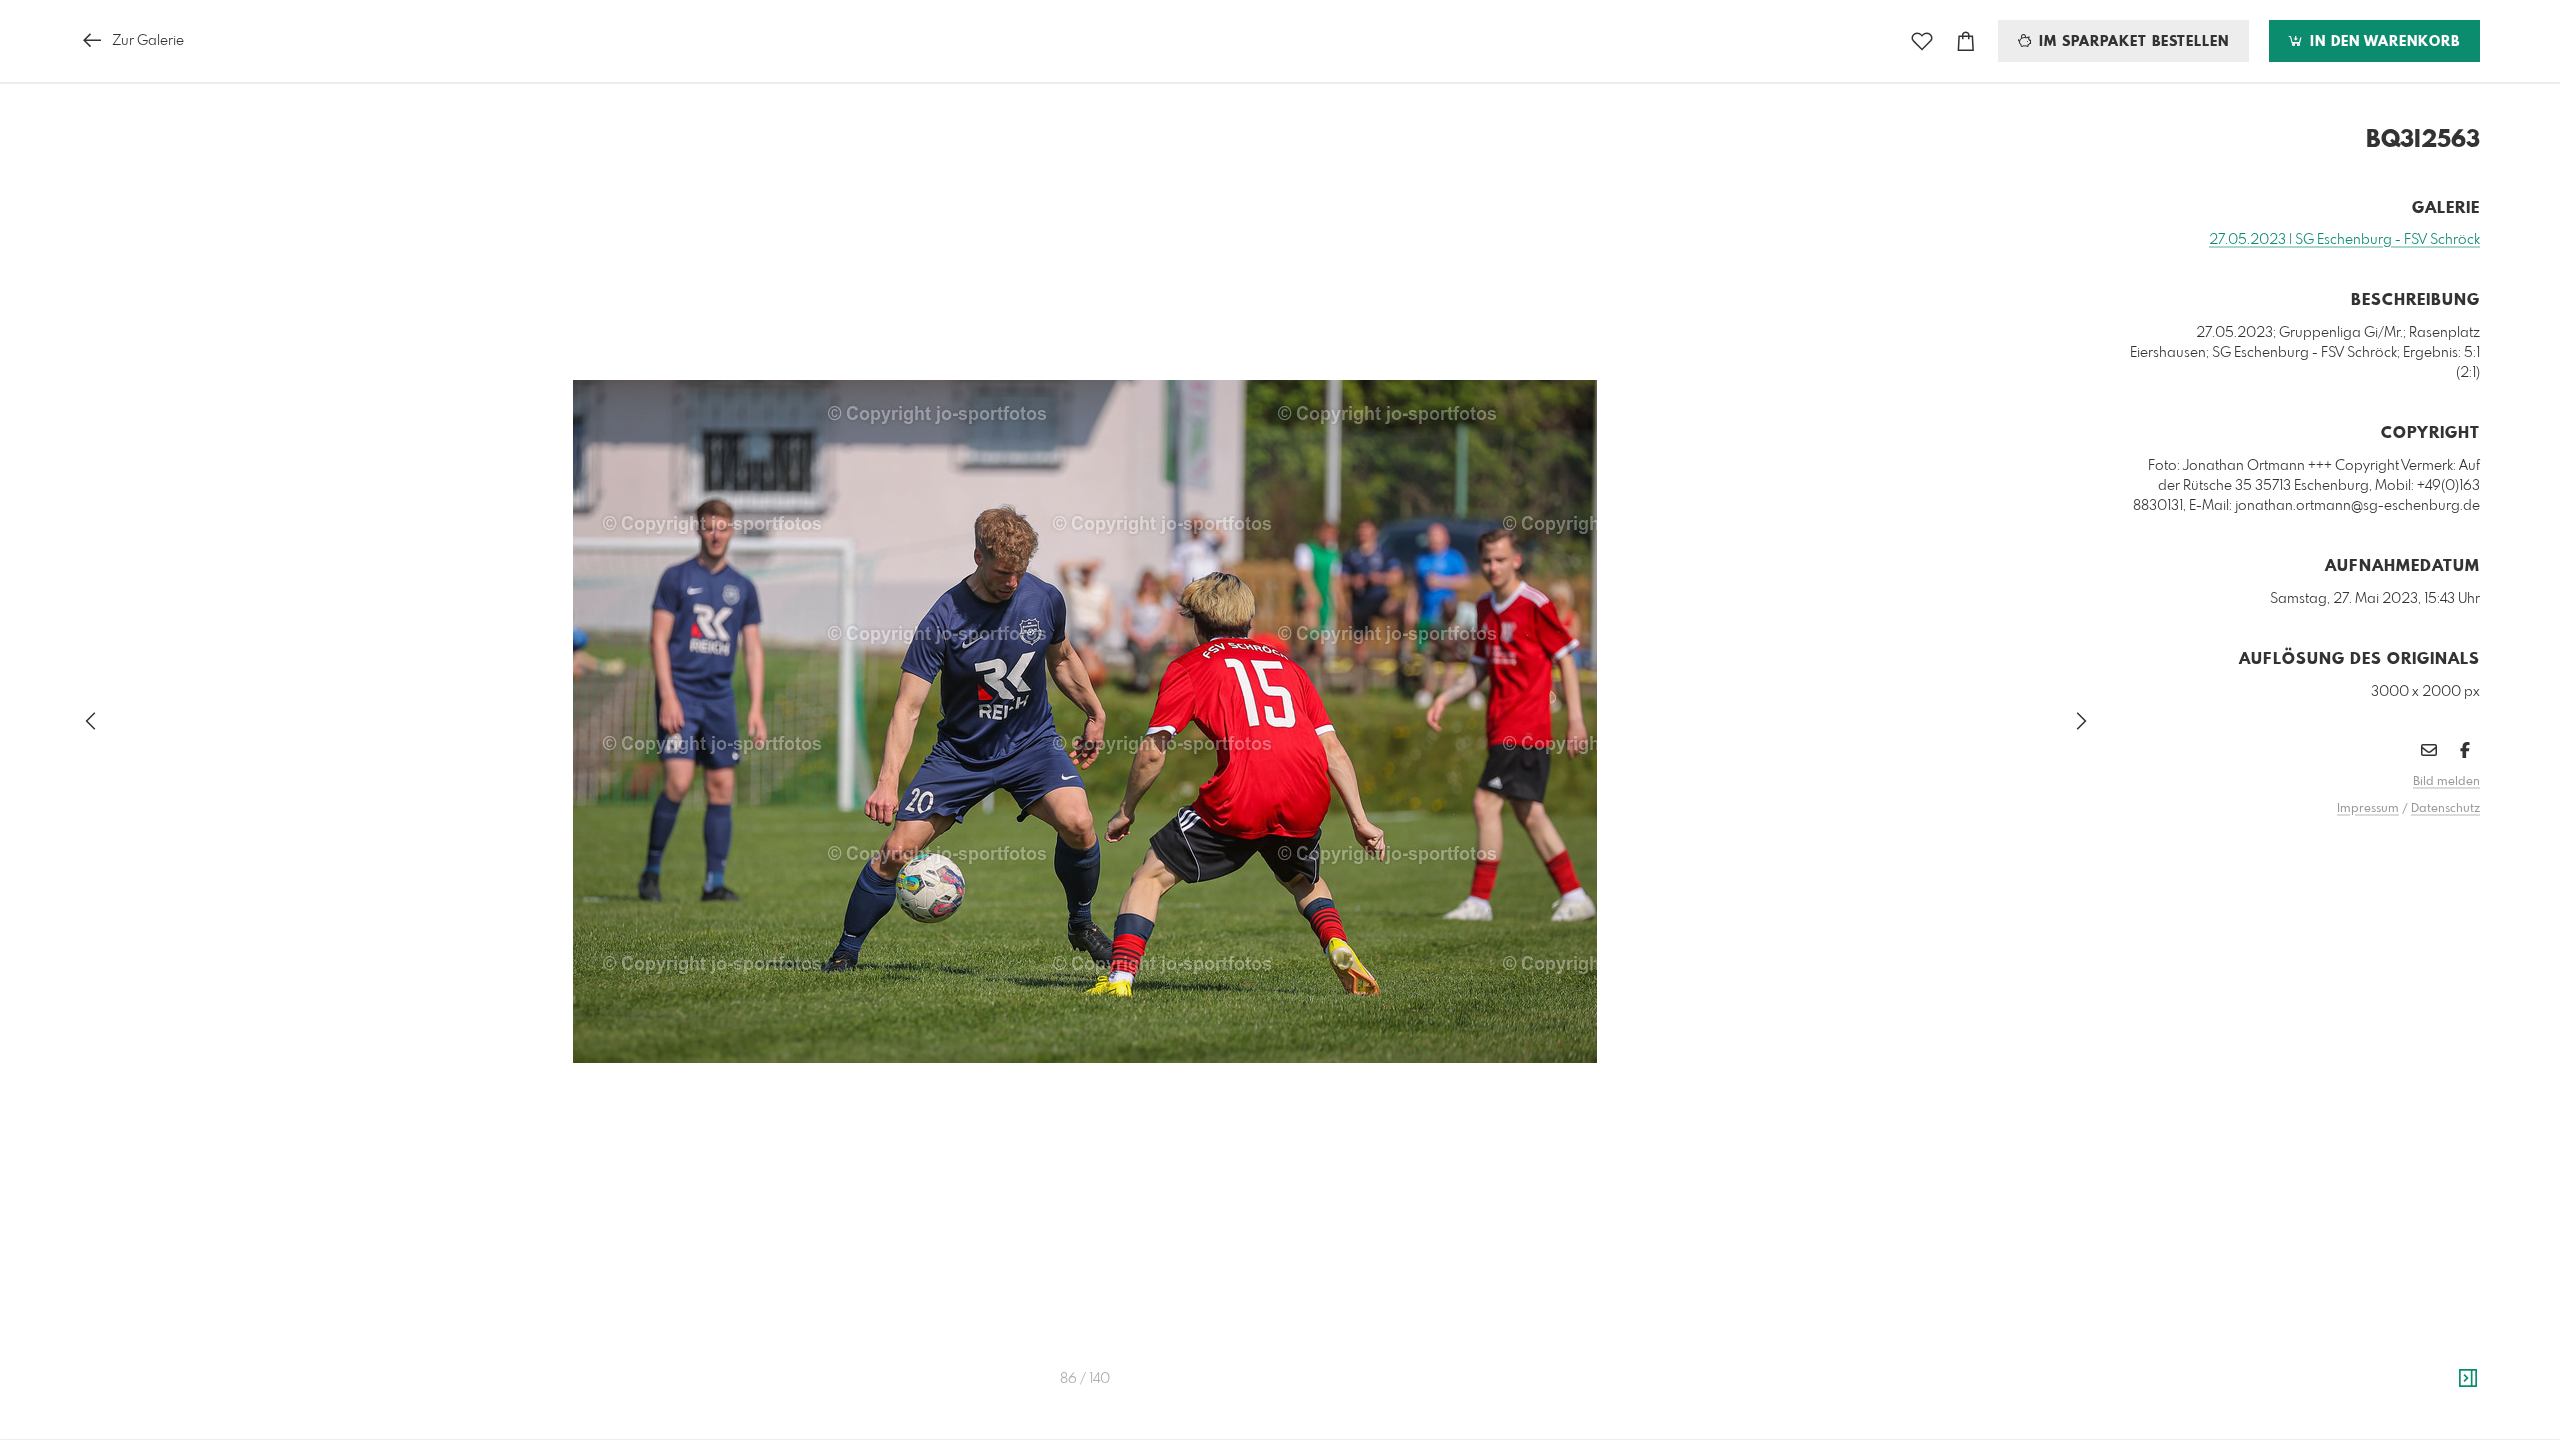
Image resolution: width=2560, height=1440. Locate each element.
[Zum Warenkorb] (1966, 41)
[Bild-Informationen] (2468, 1379)
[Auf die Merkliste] (1922, 41)
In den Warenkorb (2382, 42)
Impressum (2368, 809)
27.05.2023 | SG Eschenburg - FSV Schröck (2344, 240)
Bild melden (2446, 782)
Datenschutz (2445, 809)
